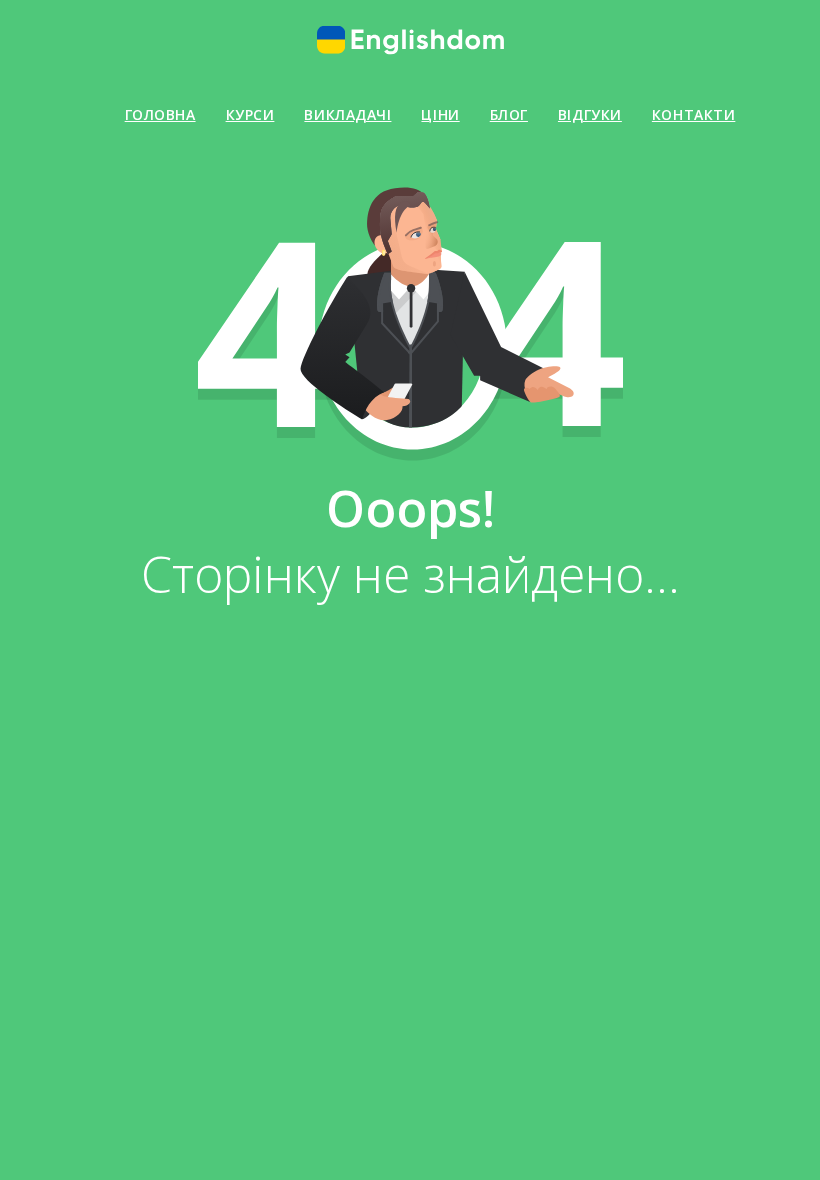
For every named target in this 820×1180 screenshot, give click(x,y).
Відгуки (590, 114)
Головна (160, 114)
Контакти (693, 114)
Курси (250, 114)
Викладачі (347, 114)
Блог (509, 114)
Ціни (440, 114)
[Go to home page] (410, 40)
